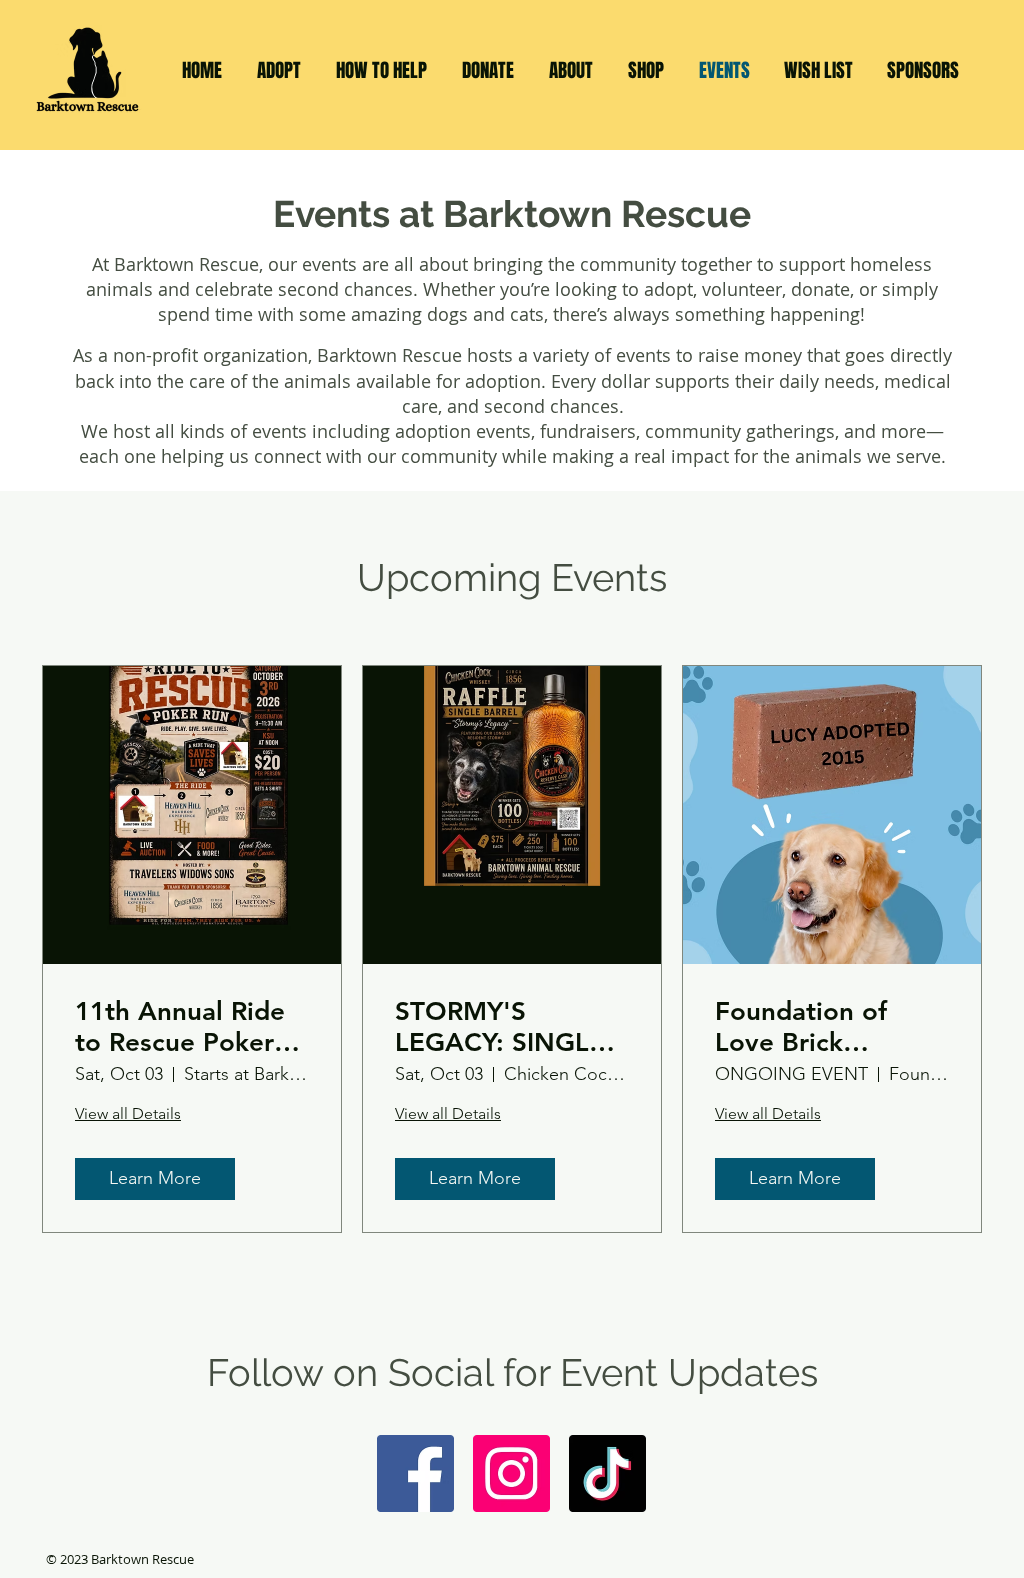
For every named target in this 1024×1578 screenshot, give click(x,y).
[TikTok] (607, 1473)
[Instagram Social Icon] (511, 1473)
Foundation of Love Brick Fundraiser (801, 1027)
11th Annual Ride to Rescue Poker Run (180, 1027)
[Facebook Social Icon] (415, 1473)
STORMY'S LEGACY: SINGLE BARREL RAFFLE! (500, 1027)
